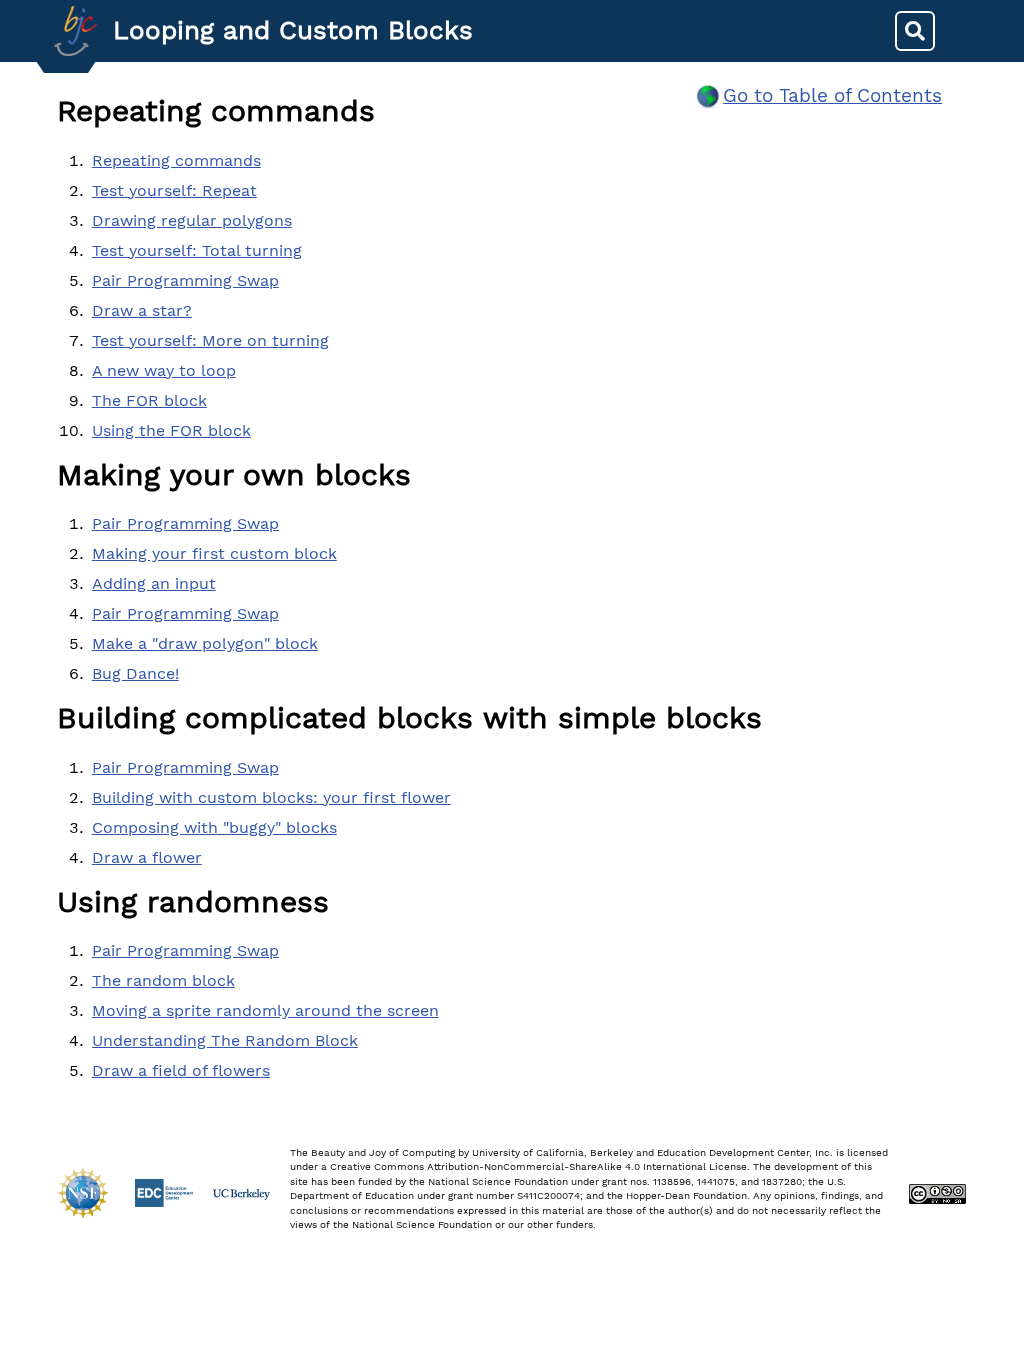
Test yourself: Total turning (197, 250)
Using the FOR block (171, 430)
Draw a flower (147, 857)
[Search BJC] (915, 31)
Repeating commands (176, 160)
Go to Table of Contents (832, 95)
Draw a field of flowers (181, 1070)
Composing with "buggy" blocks (214, 827)
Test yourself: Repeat (174, 190)
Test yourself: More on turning (210, 340)
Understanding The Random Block (225, 1040)
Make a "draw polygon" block (205, 643)
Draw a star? (142, 310)
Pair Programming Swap (185, 280)
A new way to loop (164, 370)
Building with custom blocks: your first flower (271, 797)
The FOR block (149, 400)
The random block (163, 980)
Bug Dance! (135, 673)
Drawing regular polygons (192, 220)
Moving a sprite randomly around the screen (265, 1010)
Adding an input (154, 583)
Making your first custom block (214, 553)
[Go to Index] (75, 31)
